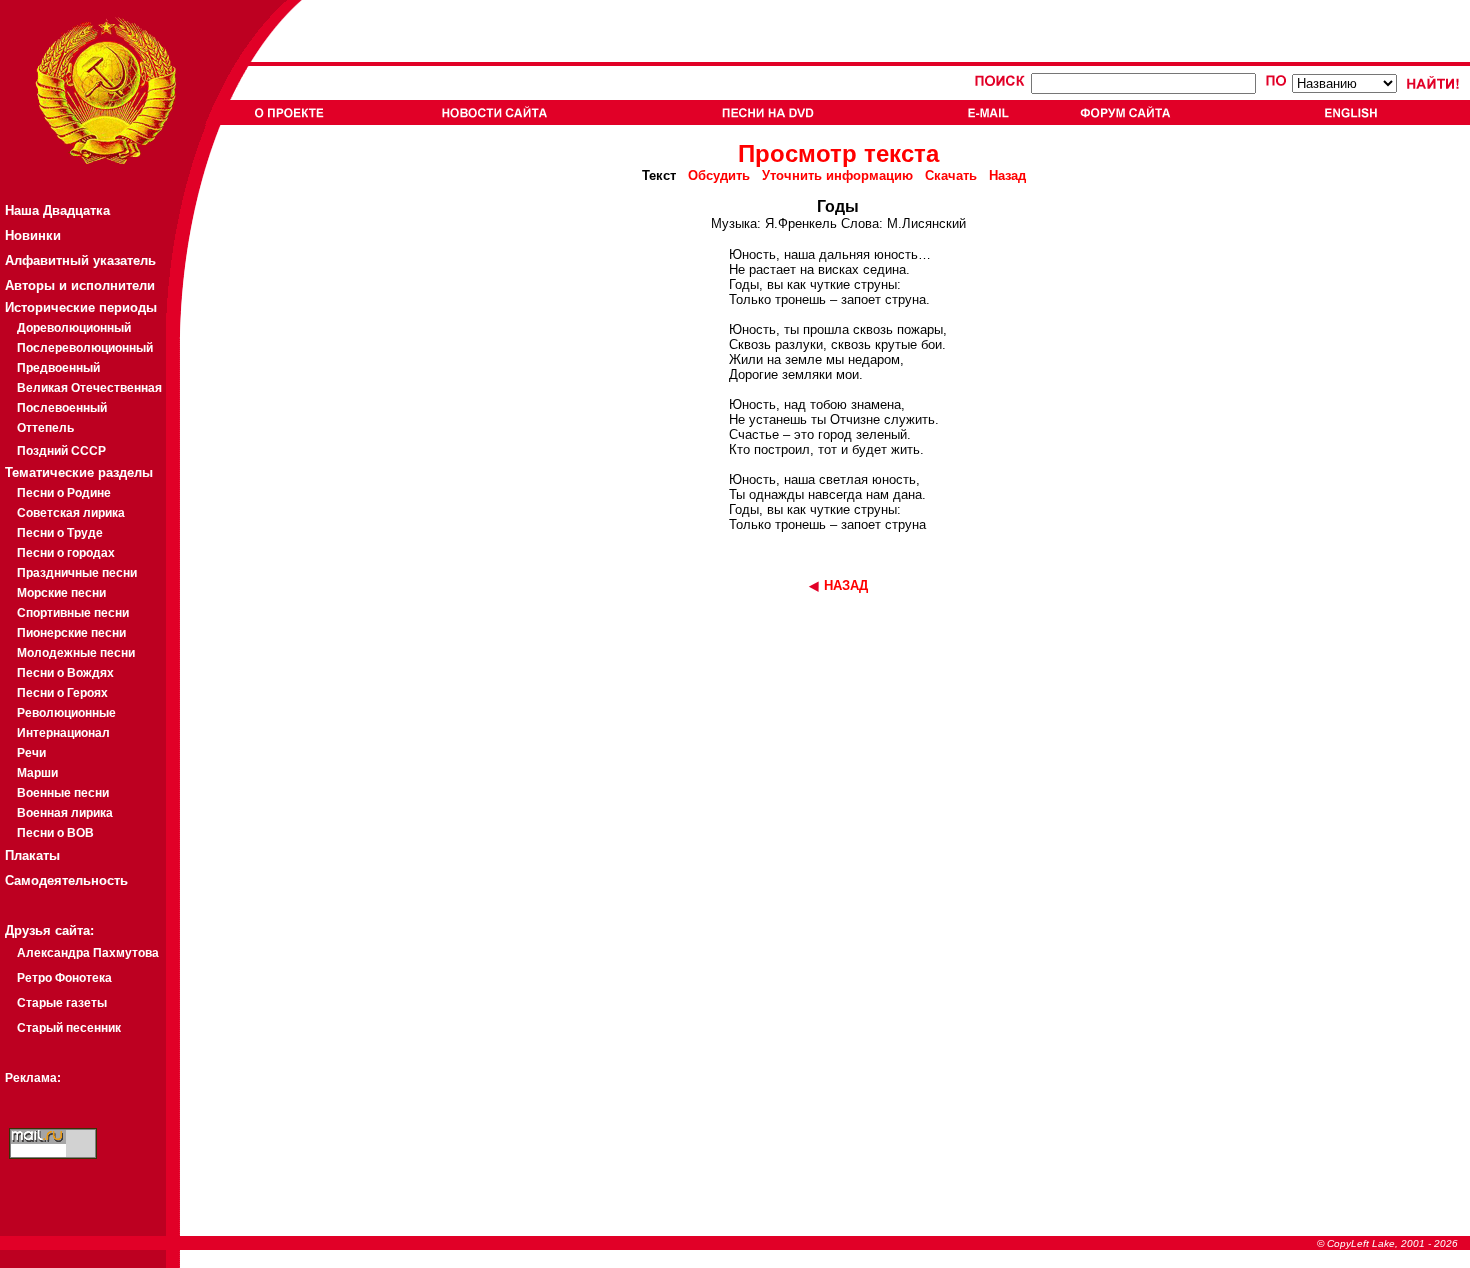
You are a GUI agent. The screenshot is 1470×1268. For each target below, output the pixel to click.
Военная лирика (65, 813)
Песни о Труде (60, 533)
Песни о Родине (64, 493)
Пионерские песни (71, 633)
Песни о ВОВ (55, 833)
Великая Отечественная (89, 388)
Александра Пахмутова (88, 953)
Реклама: (33, 1078)
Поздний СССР (61, 451)
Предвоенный (58, 368)
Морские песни (61, 593)
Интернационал (63, 733)
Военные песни (63, 793)
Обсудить (719, 175)
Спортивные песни (73, 613)
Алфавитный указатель (80, 260)
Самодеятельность (66, 880)
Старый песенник (69, 1028)
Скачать (951, 175)
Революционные (66, 713)
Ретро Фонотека (64, 978)
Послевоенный (62, 408)
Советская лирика (71, 513)
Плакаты (32, 855)
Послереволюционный (85, 348)
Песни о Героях (62, 693)
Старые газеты (62, 1003)
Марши (37, 773)
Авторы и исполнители (80, 285)
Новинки (33, 235)
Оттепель (45, 428)
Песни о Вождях (65, 673)
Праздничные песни (77, 573)
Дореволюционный (74, 328)
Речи (31, 753)
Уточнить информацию (837, 175)
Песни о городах (66, 553)
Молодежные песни (76, 653)
